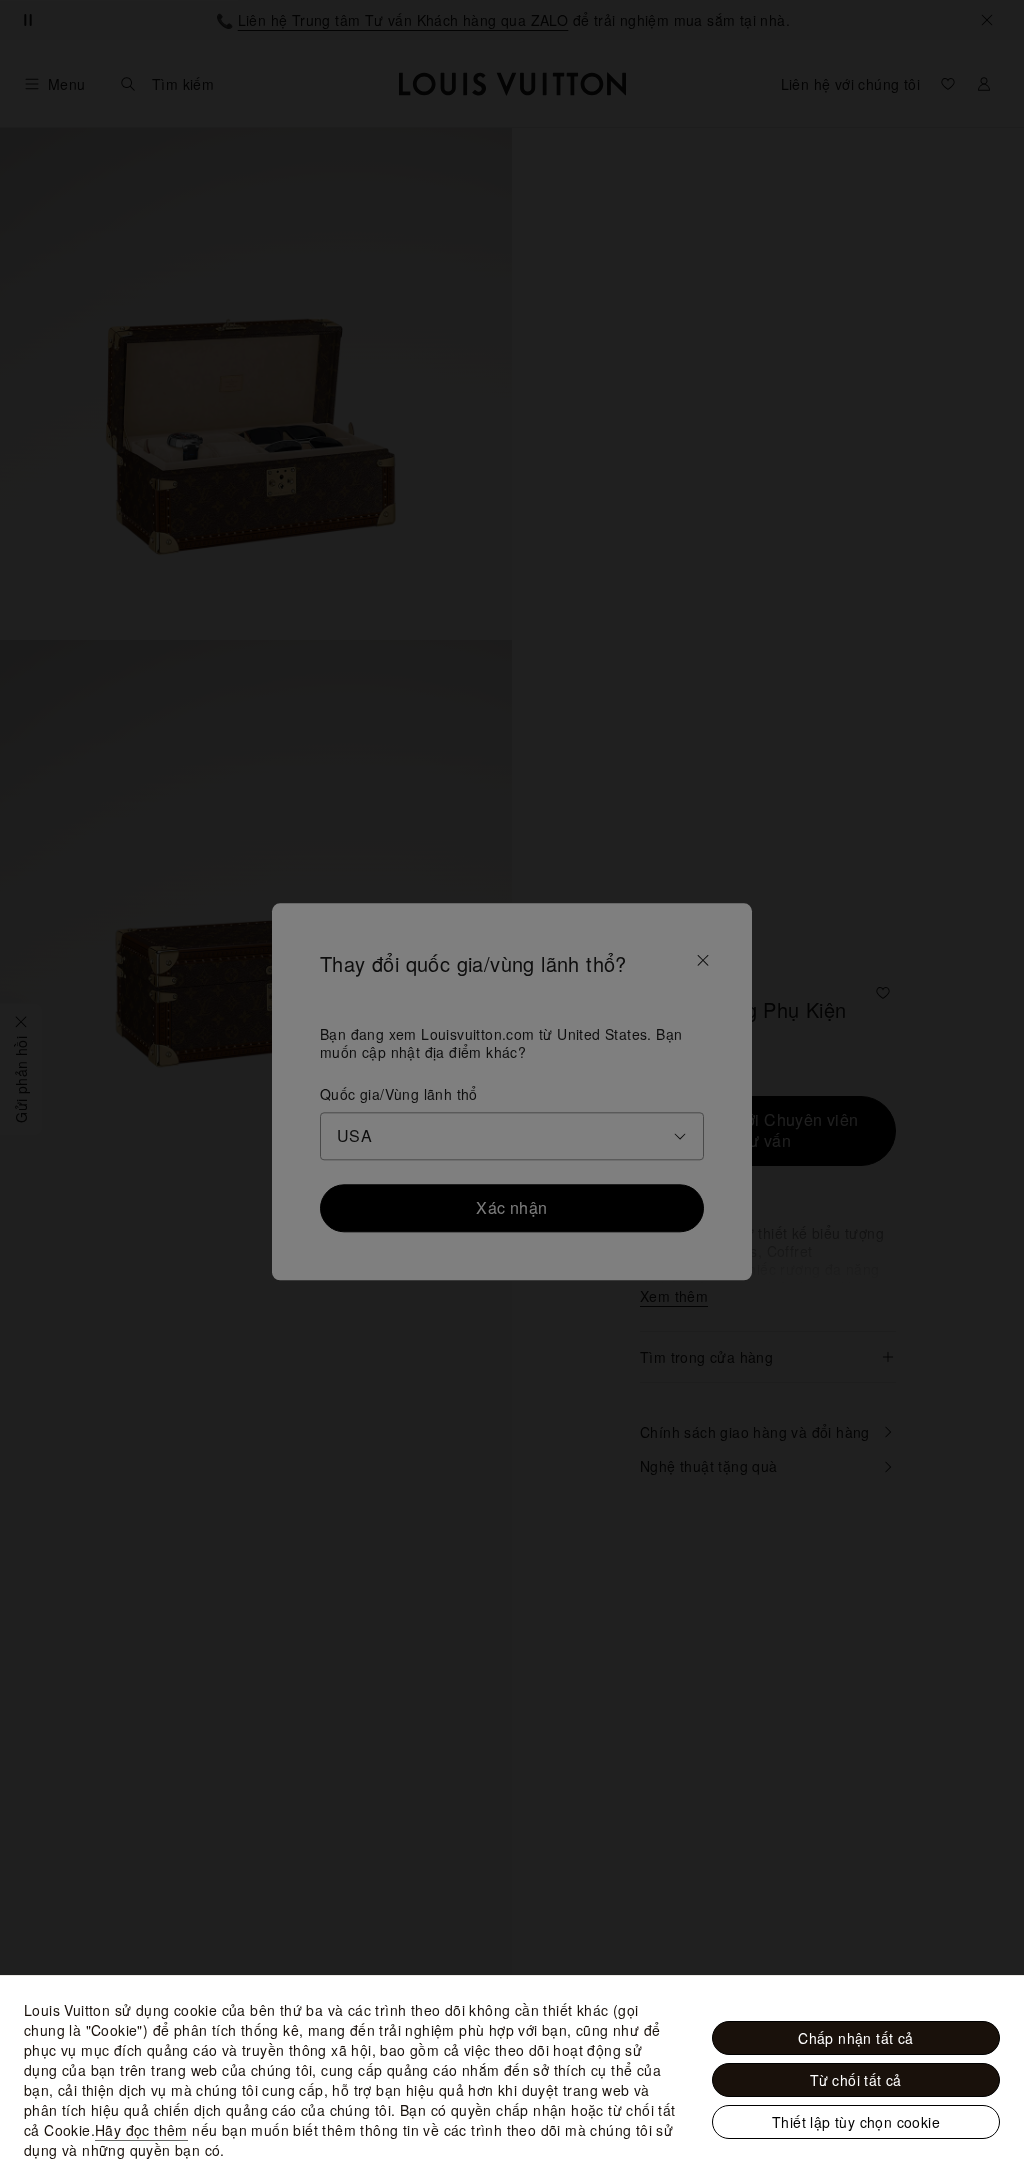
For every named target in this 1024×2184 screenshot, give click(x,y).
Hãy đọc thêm (141, 2130)
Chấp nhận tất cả (855, 2038)
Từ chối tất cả (856, 2080)
